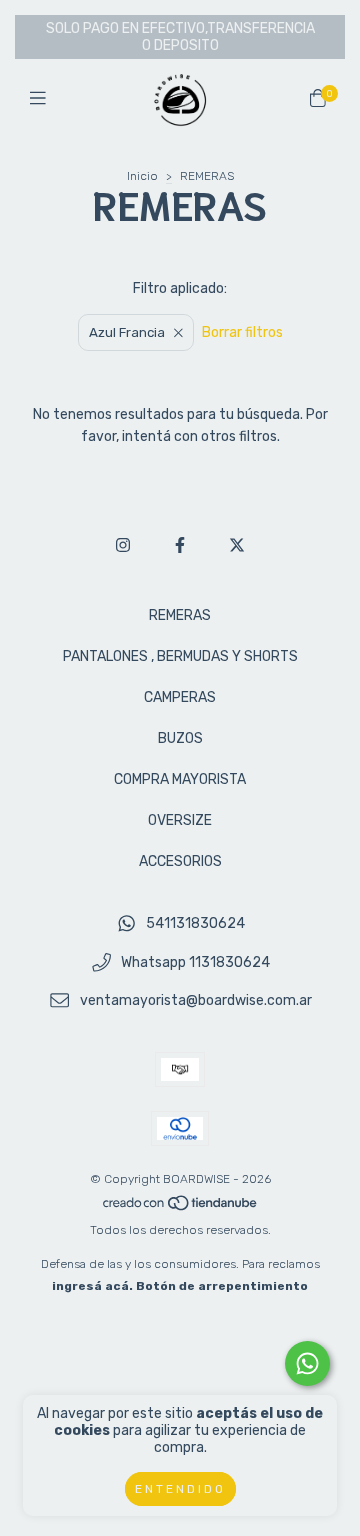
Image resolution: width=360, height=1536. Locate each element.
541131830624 (195, 923)
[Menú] (42, 99)
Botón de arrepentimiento (222, 1286)
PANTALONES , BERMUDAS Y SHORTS (180, 656)
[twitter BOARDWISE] (237, 545)
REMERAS (180, 615)
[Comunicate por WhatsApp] (307, 1363)
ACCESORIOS (180, 861)
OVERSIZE (180, 820)
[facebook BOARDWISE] (180, 545)
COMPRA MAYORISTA (180, 779)
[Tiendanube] (181, 1208)
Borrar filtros (242, 332)
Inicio (142, 176)
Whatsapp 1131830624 (195, 962)
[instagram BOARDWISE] (123, 545)
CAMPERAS (180, 697)
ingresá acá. (92, 1286)
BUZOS (180, 738)
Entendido (180, 1489)
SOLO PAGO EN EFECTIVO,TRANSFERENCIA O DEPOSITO (180, 37)
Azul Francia (127, 332)
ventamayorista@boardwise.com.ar (196, 1001)
